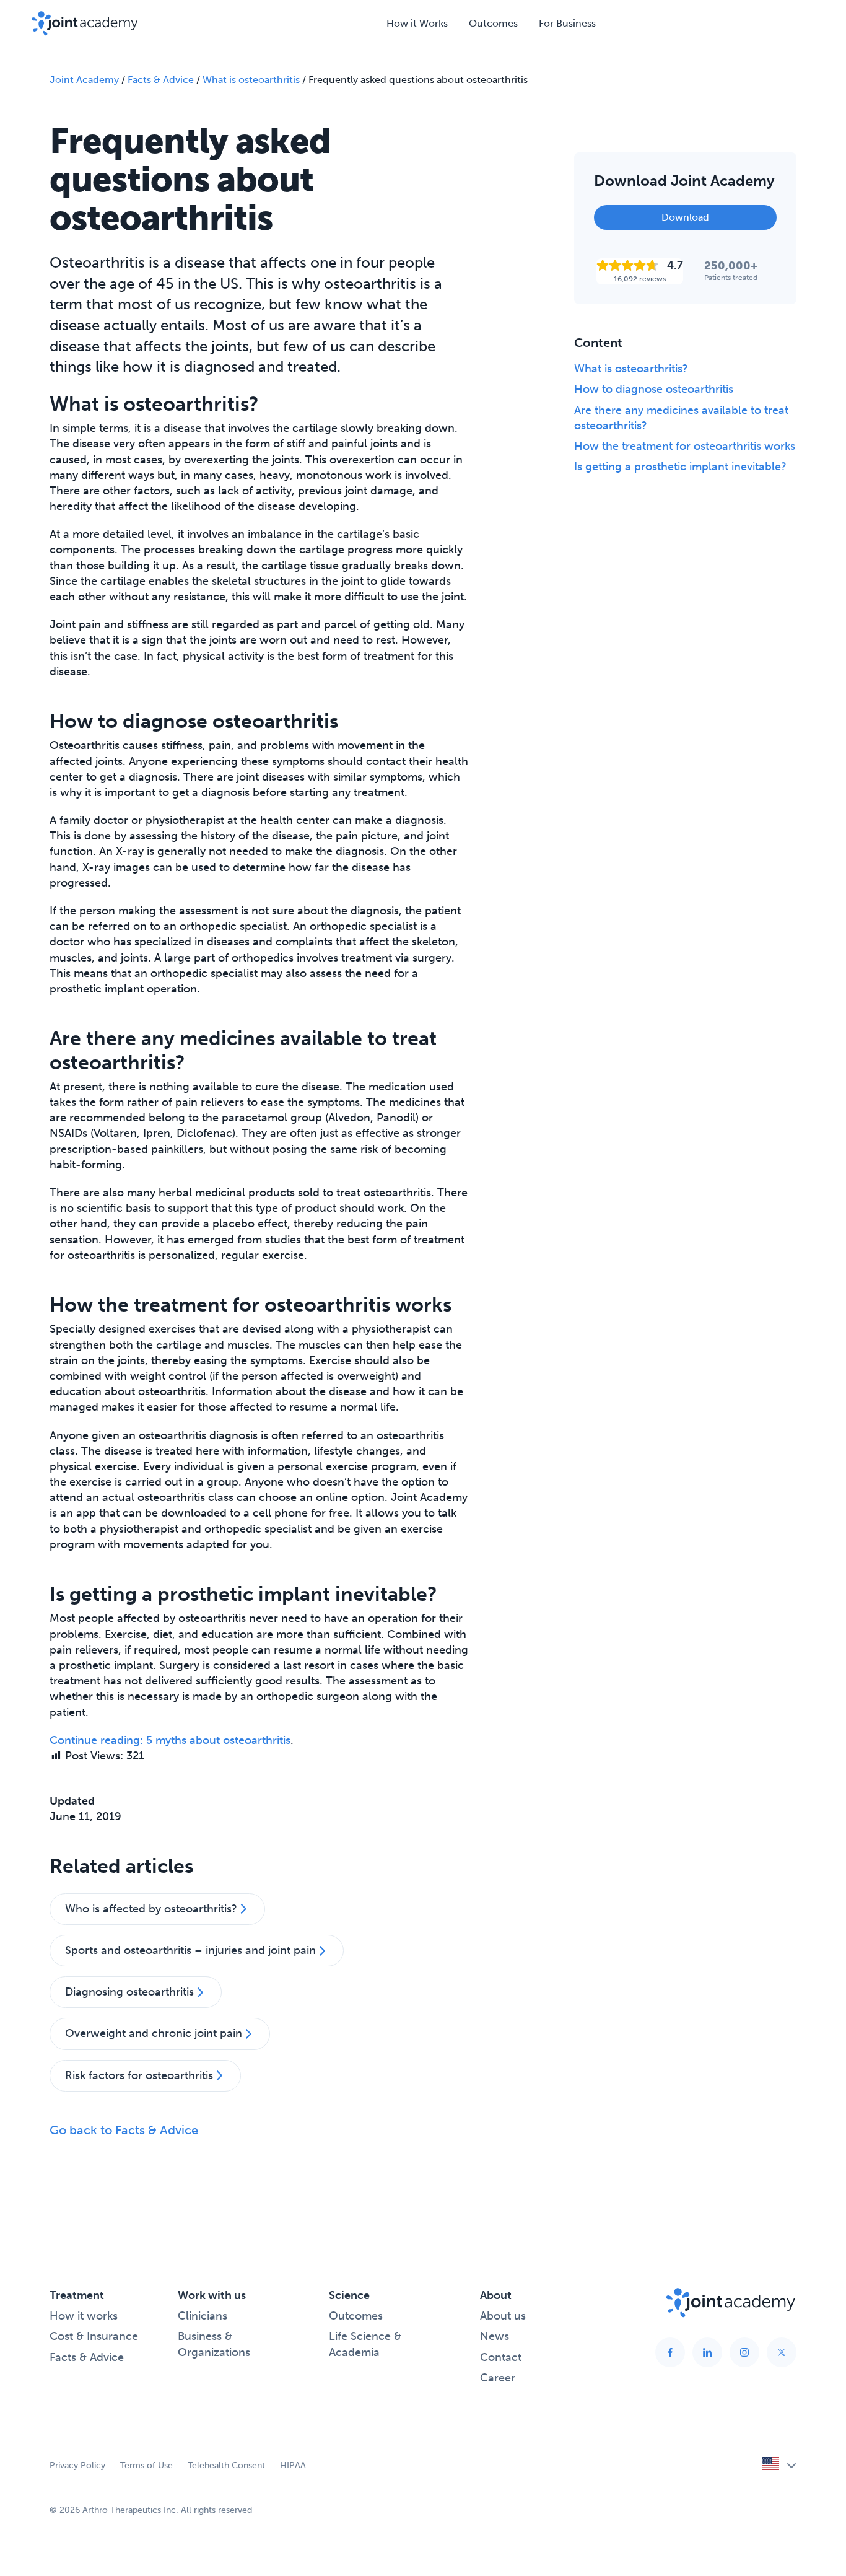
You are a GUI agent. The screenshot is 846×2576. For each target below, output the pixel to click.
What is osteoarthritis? (631, 369)
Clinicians (203, 2316)
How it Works (417, 23)
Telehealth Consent (226, 2465)
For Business (567, 23)
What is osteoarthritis (251, 80)
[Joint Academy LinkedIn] (707, 2352)
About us (503, 2316)
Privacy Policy (77, 2465)
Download (685, 217)
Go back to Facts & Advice (124, 2130)
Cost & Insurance (94, 2336)
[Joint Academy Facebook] (670, 2352)
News (495, 2336)
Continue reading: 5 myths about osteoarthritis (170, 1740)
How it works (84, 2316)
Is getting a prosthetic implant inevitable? (680, 467)
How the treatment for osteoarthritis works (685, 446)
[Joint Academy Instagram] (744, 2352)
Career (498, 2378)
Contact (501, 2357)
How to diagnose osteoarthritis (654, 389)
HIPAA (293, 2465)
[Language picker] (779, 2466)
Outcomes (493, 23)
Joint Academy (84, 80)
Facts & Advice (161, 80)
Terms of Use (146, 2465)
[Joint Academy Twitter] (782, 2352)
